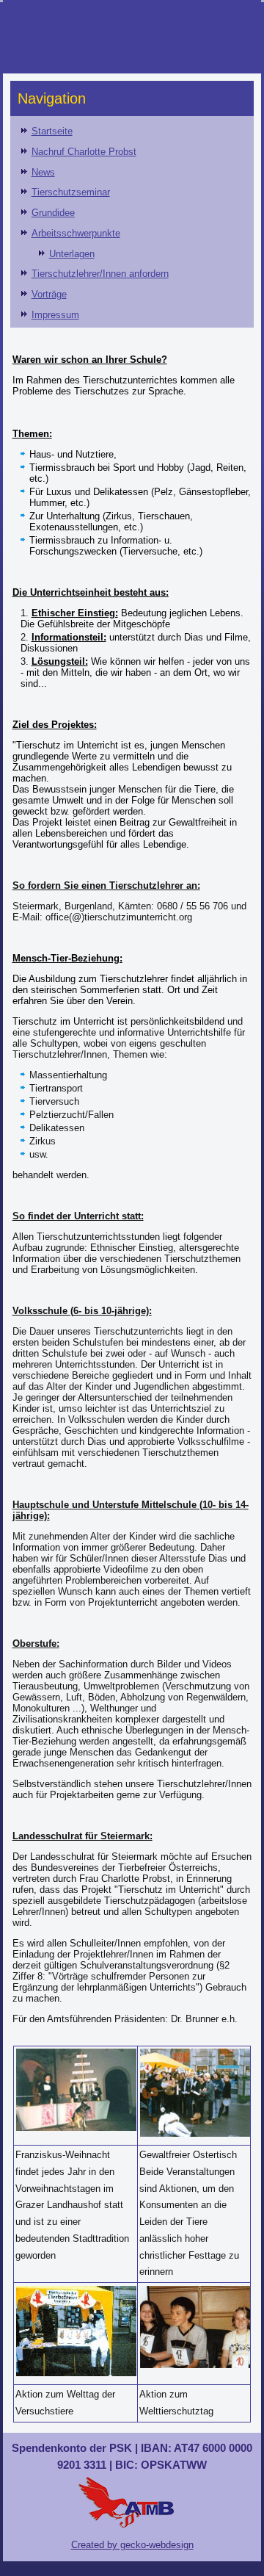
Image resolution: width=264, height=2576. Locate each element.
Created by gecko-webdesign (132, 2545)
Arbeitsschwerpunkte (76, 233)
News (43, 172)
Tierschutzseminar (71, 192)
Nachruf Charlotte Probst (84, 152)
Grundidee (53, 213)
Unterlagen (72, 254)
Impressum (55, 315)
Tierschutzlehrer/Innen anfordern (100, 274)
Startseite (52, 131)
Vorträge (49, 294)
